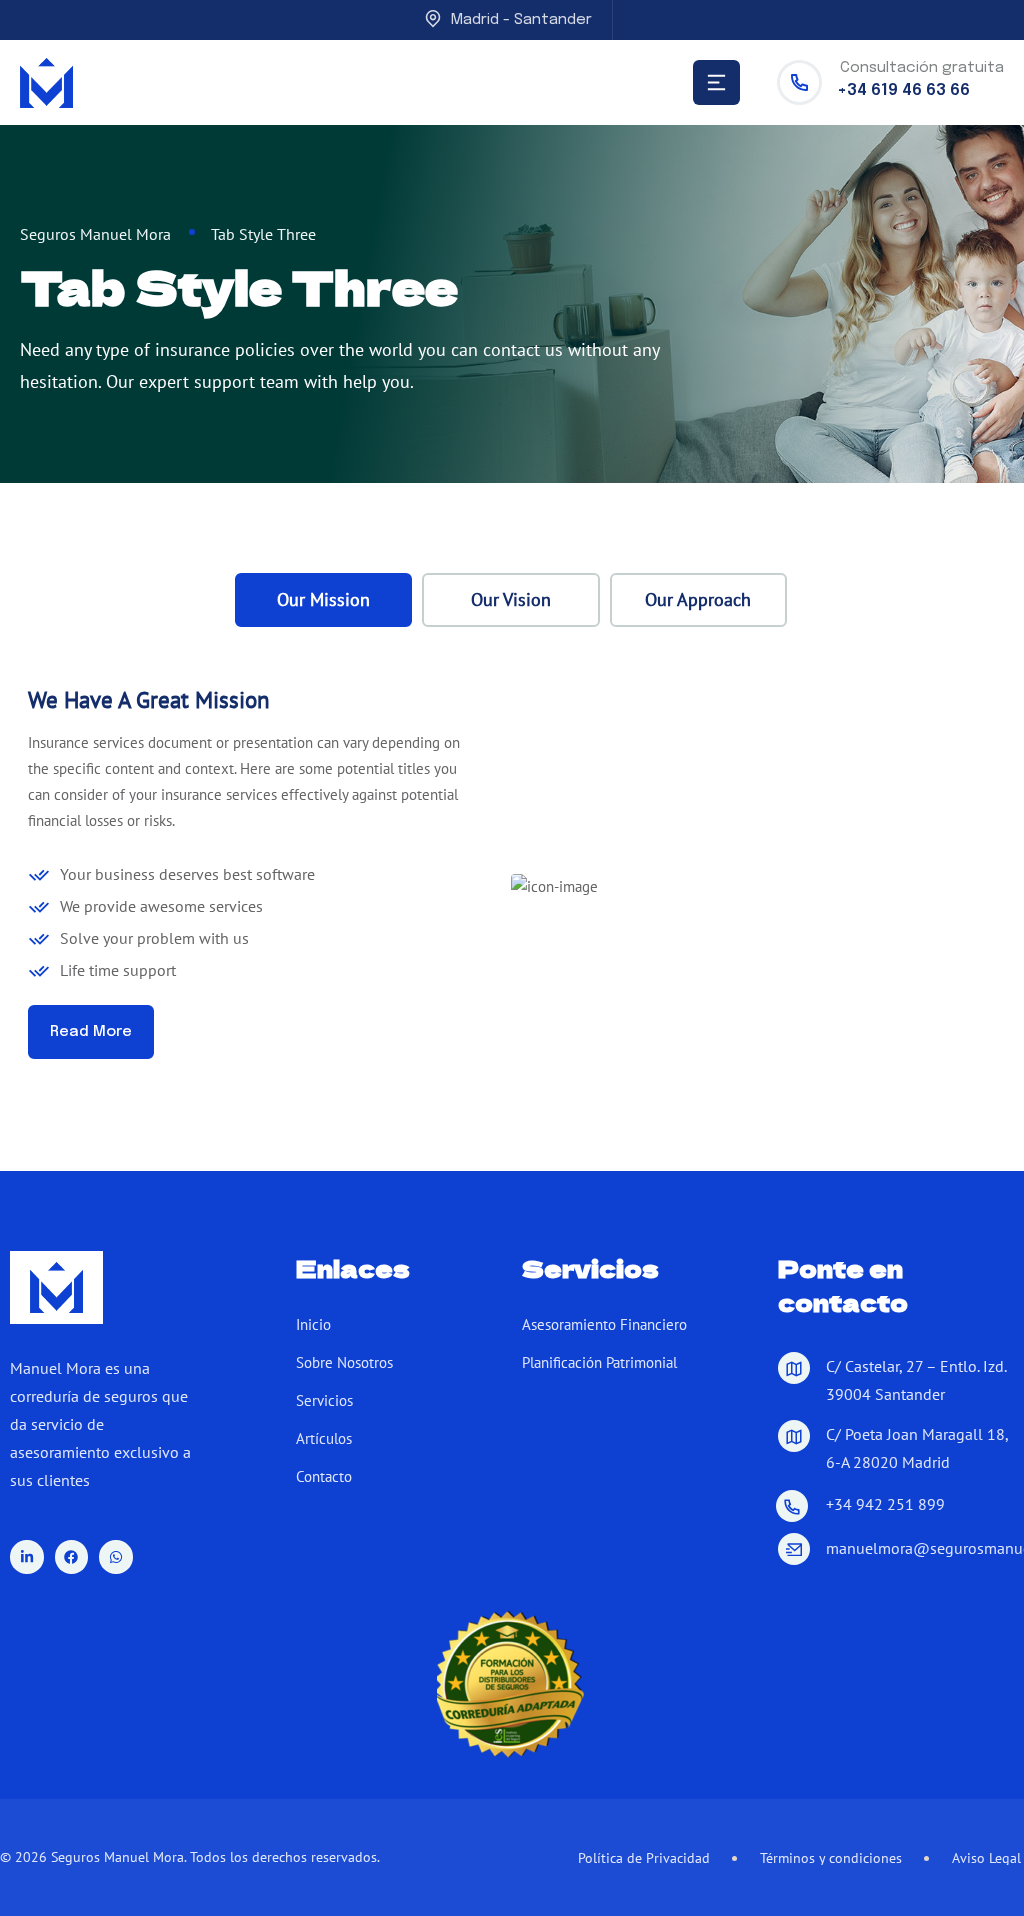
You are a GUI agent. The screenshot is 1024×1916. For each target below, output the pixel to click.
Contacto (324, 1476)
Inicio (313, 1324)
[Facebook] (72, 1557)
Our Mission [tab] (323, 599)
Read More (91, 1032)
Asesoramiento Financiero (604, 1324)
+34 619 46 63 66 (903, 90)
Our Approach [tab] (698, 599)
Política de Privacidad (644, 1858)
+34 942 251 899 (885, 1504)
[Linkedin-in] (27, 1557)
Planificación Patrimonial (599, 1362)
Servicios (324, 1400)
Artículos (324, 1438)
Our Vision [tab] (511, 599)
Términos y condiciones (831, 1858)
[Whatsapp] (116, 1557)
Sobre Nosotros (344, 1362)
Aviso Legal (986, 1858)
